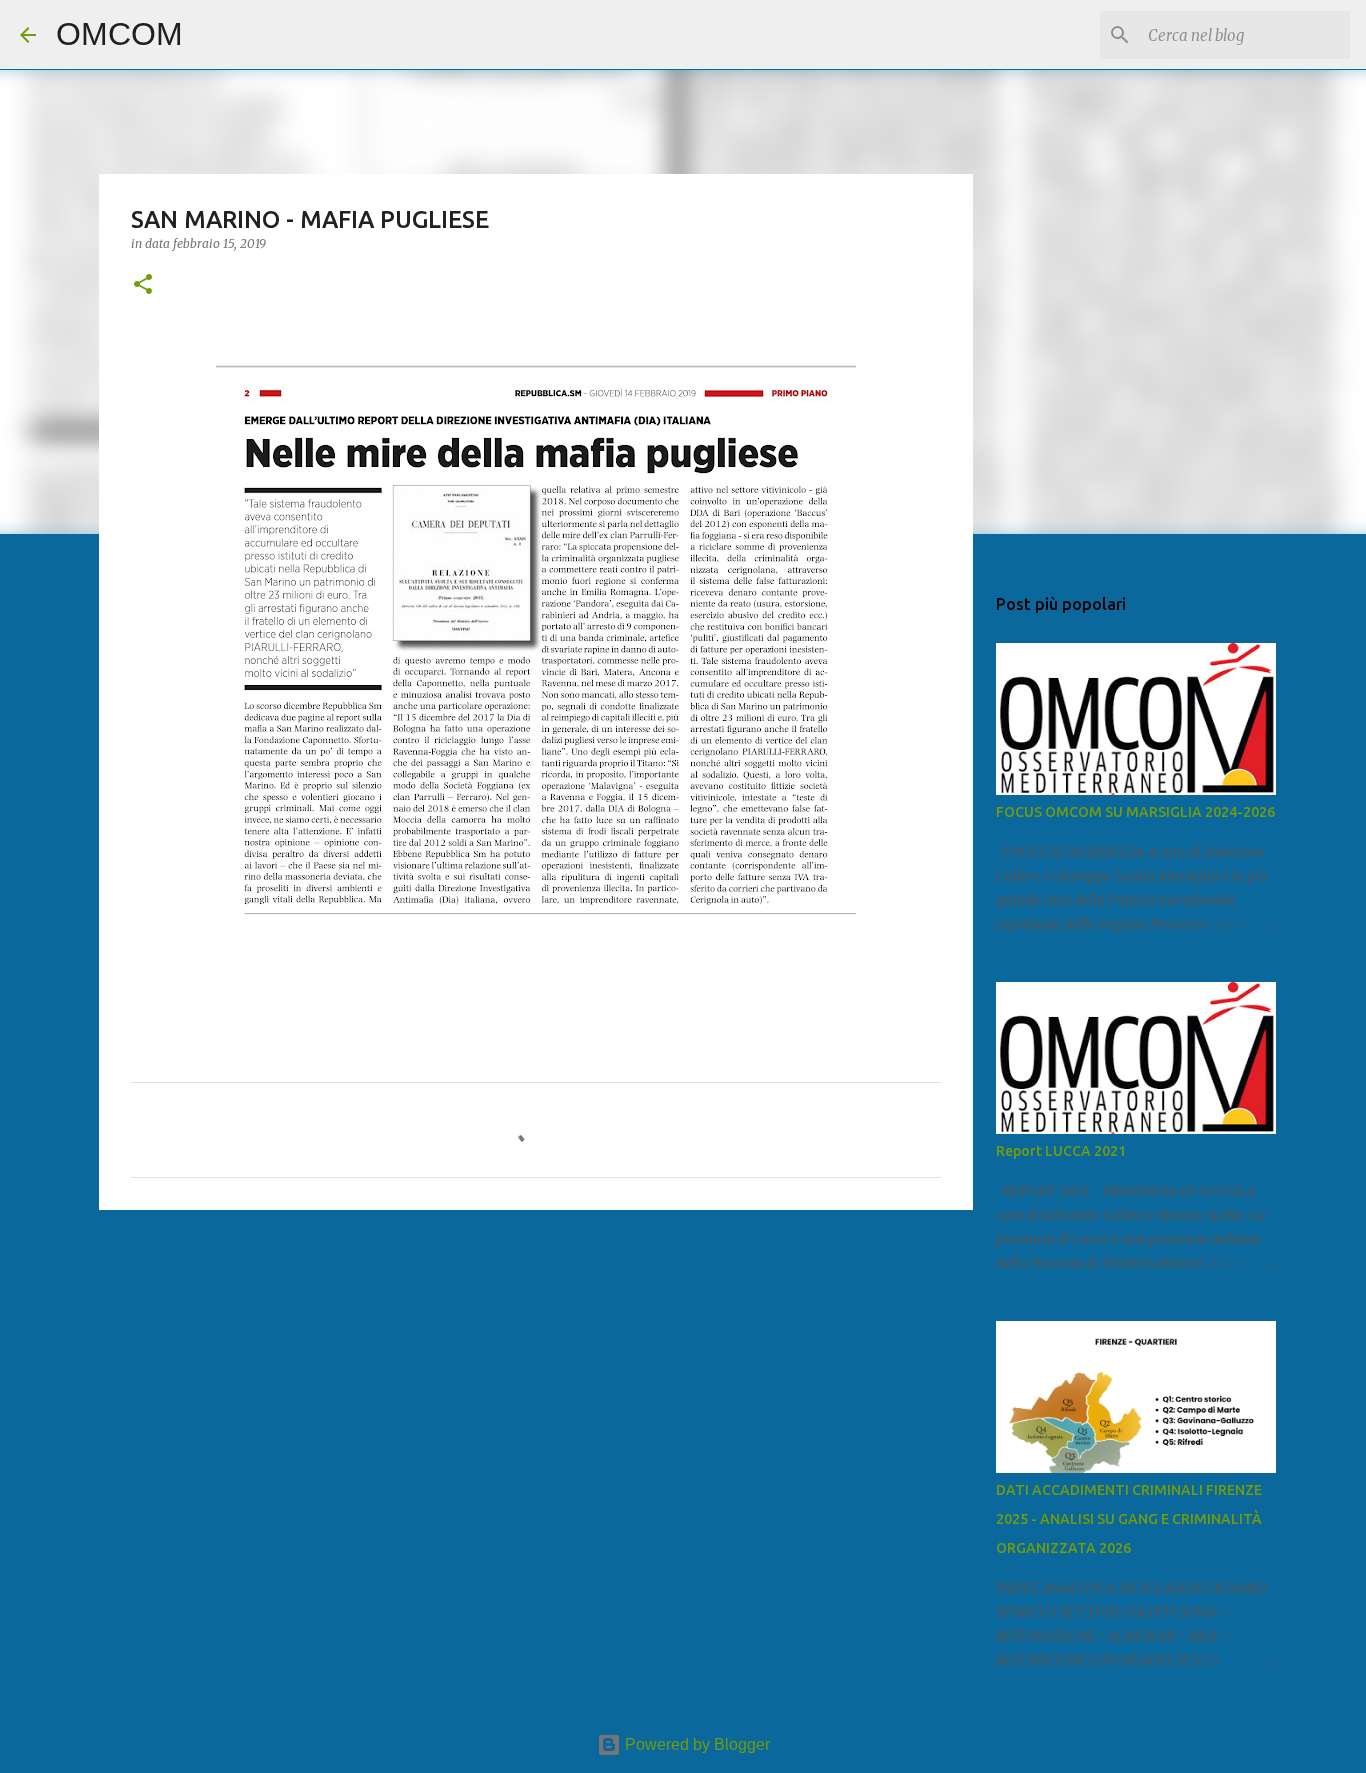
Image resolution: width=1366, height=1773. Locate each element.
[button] (143, 285)
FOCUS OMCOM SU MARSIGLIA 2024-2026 (1135, 812)
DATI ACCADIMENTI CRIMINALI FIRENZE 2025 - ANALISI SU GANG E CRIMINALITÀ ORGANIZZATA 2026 (1129, 1519)
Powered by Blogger (695, 1744)
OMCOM (119, 34)
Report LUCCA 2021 (1061, 1151)
